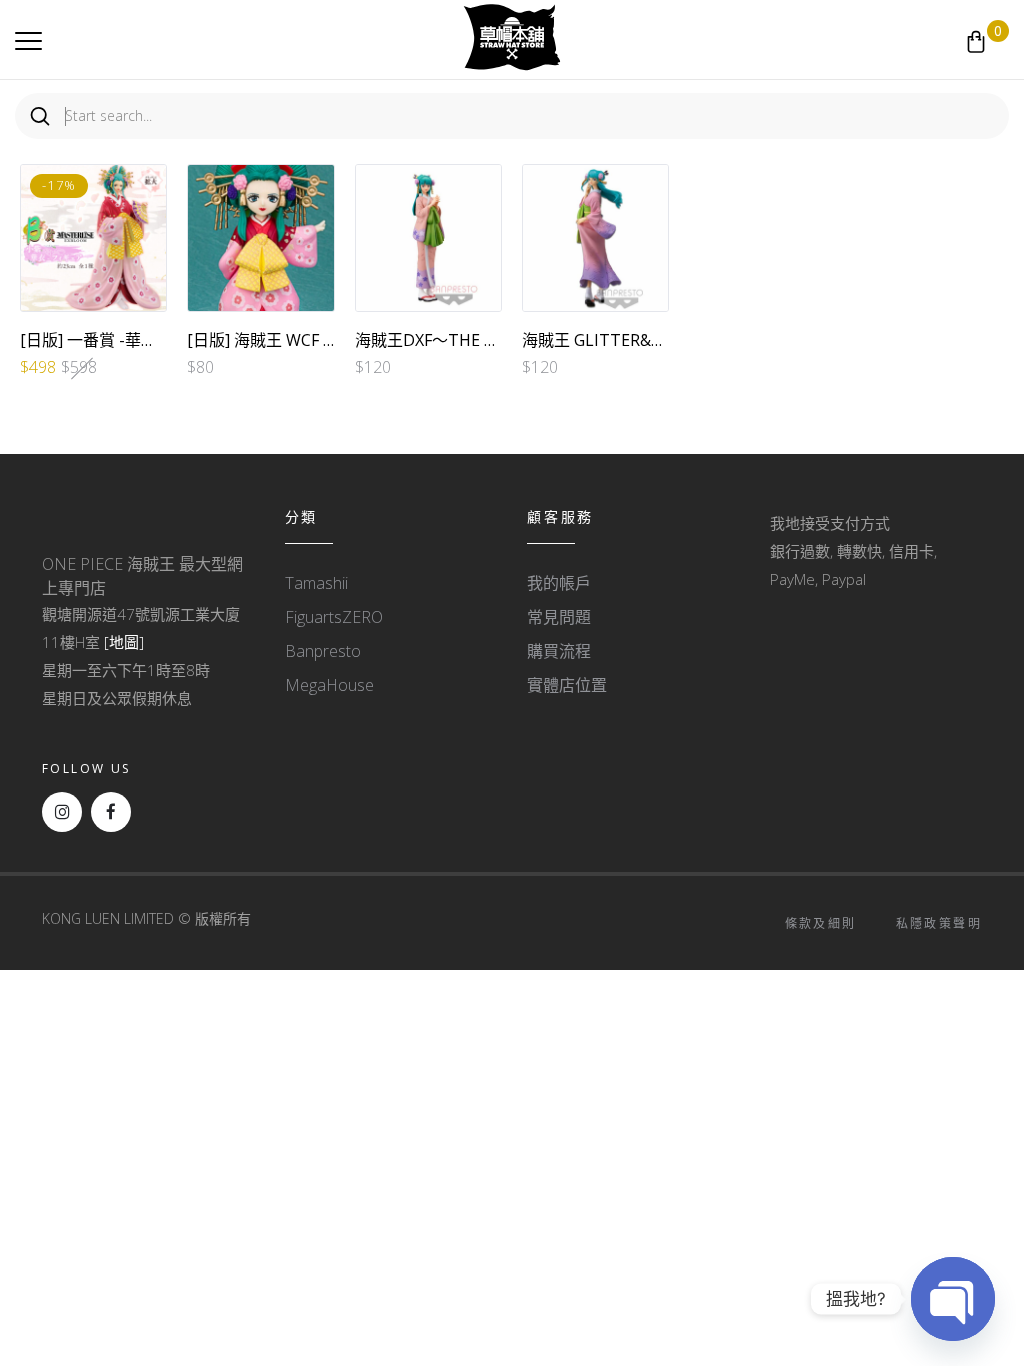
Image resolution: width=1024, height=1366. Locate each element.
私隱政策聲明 (939, 923)
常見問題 (559, 617)
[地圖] (124, 642)
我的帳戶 (559, 583)
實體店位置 (567, 685)
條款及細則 (821, 923)
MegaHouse (329, 685)
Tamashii (316, 583)
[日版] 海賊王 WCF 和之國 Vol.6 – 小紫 (323, 340)
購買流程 (559, 651)
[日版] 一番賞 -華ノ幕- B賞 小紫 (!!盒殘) (159, 340)
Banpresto (323, 651)
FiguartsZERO (334, 617)
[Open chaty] (953, 1299)
